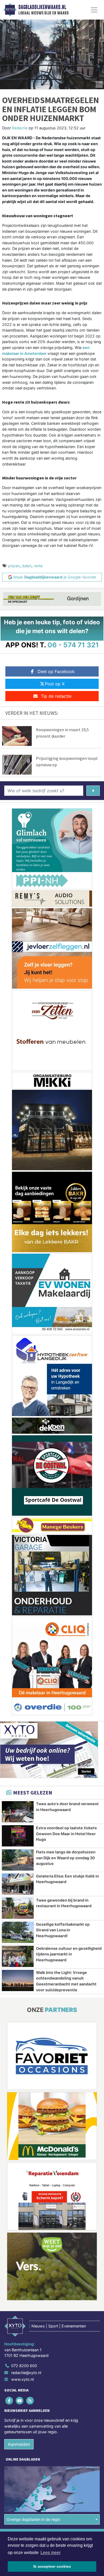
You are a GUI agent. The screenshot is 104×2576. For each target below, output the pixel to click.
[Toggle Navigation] (94, 10)
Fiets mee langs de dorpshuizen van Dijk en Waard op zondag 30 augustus (66, 1858)
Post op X (55, 684)
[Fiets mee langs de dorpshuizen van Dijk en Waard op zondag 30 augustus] (18, 1860)
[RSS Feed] (30, 2401)
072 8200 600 (24, 2366)
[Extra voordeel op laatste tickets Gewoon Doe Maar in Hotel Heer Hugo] (18, 1836)
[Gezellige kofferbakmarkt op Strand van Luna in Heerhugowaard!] (18, 1932)
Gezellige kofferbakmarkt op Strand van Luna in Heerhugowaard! (63, 1930)
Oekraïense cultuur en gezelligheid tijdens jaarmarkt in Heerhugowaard (69, 1954)
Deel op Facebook (56, 671)
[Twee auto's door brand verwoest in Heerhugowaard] (18, 1812)
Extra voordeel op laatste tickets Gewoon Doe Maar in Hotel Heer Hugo (66, 1834)
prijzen (14, 566)
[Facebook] (9, 2401)
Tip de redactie (56, 696)
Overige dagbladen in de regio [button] (33, 2519)
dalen (27, 566)
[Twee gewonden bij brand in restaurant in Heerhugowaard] (18, 1908)
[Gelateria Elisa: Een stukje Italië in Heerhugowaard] (18, 1884)
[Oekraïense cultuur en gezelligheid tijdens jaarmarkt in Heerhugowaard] (18, 1956)
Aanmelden (19, 2444)
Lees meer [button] (51, 2553)
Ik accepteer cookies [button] (52, 2566)
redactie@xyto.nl (26, 2373)
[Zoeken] (93, 791)
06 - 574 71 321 (73, 645)
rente (38, 566)
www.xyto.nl (22, 2379)
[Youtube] (20, 2401)
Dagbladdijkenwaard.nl (42, 7)
